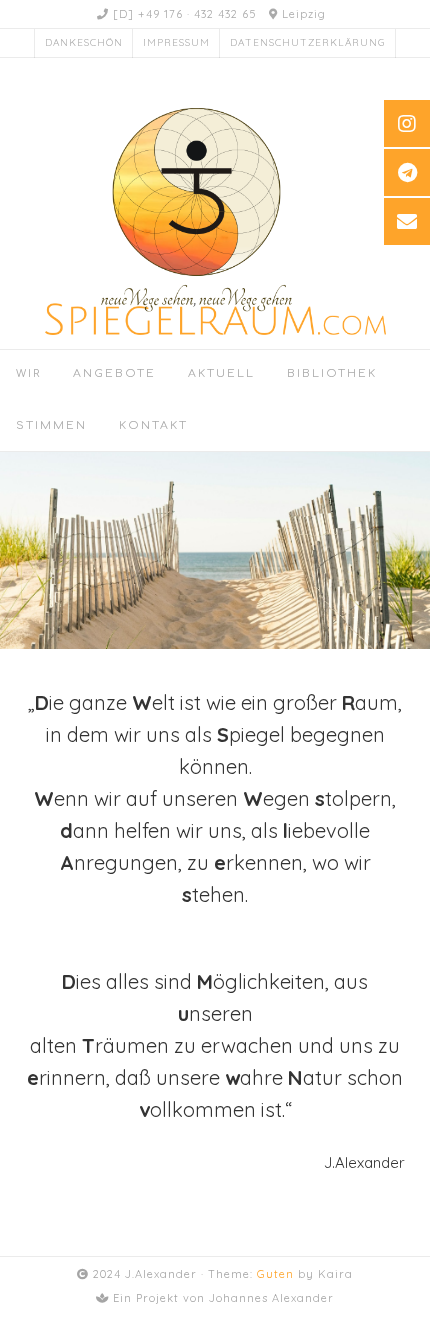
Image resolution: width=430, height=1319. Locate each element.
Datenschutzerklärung (307, 42)
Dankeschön (84, 42)
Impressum (176, 42)
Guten (275, 1274)
